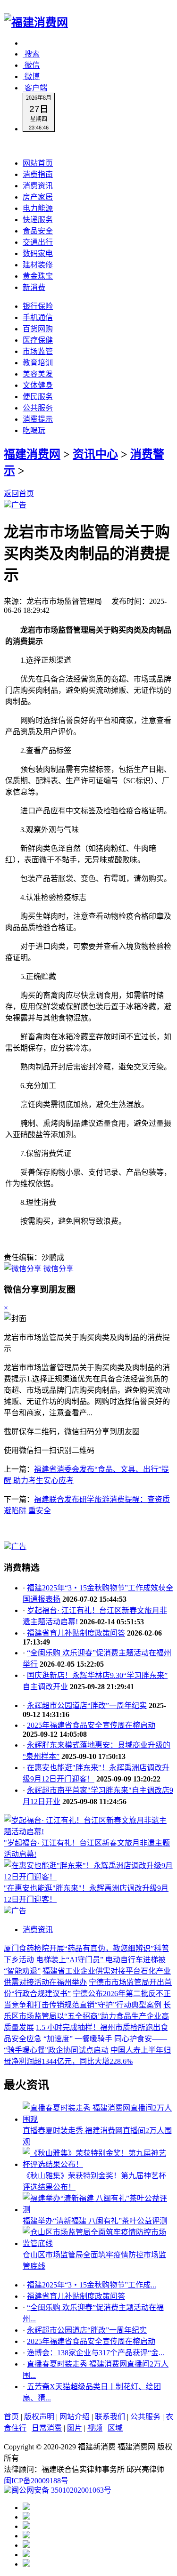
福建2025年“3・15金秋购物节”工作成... (92, 2285)
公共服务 (38, 408)
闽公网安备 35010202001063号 (61, 2490)
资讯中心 (95, 454)
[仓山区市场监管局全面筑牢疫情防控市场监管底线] (98, 2243)
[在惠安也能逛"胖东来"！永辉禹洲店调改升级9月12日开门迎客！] (88, 1877)
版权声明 (39, 2417)
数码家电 (38, 253)
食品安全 (38, 231)
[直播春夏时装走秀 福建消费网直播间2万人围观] (98, 2119)
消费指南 (38, 174)
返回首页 (19, 494)
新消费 (34, 287)
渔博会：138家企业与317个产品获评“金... (96, 2353)
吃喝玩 (34, 430)
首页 (11, 2417)
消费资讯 (38, 186)
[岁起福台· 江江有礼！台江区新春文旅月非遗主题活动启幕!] (88, 1832)
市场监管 (38, 351)
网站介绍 (75, 2417)
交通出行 (38, 242)
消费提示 (38, 419)
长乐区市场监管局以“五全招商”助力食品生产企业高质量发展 (87, 2016)
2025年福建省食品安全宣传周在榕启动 (91, 1725)
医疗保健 (38, 340)
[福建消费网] (36, 23)
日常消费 (47, 2428)
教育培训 (38, 363)
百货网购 (38, 329)
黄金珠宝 (38, 276)
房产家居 (38, 197)
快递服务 (38, 220)
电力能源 (38, 208)
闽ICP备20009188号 (36, 2481)
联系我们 (110, 2417)
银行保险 (38, 306)
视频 (95, 2428)
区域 (115, 2428)
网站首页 (38, 163)
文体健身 (38, 385)
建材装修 (38, 265)
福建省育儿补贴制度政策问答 (76, 1633)
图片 (75, 2428)
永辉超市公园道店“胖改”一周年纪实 (87, 1705)
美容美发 (38, 374)
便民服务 (38, 397)
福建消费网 (32, 454)
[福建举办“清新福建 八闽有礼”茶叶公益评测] (98, 2210)
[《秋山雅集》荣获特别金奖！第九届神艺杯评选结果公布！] (98, 2164)
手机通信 (38, 317)
